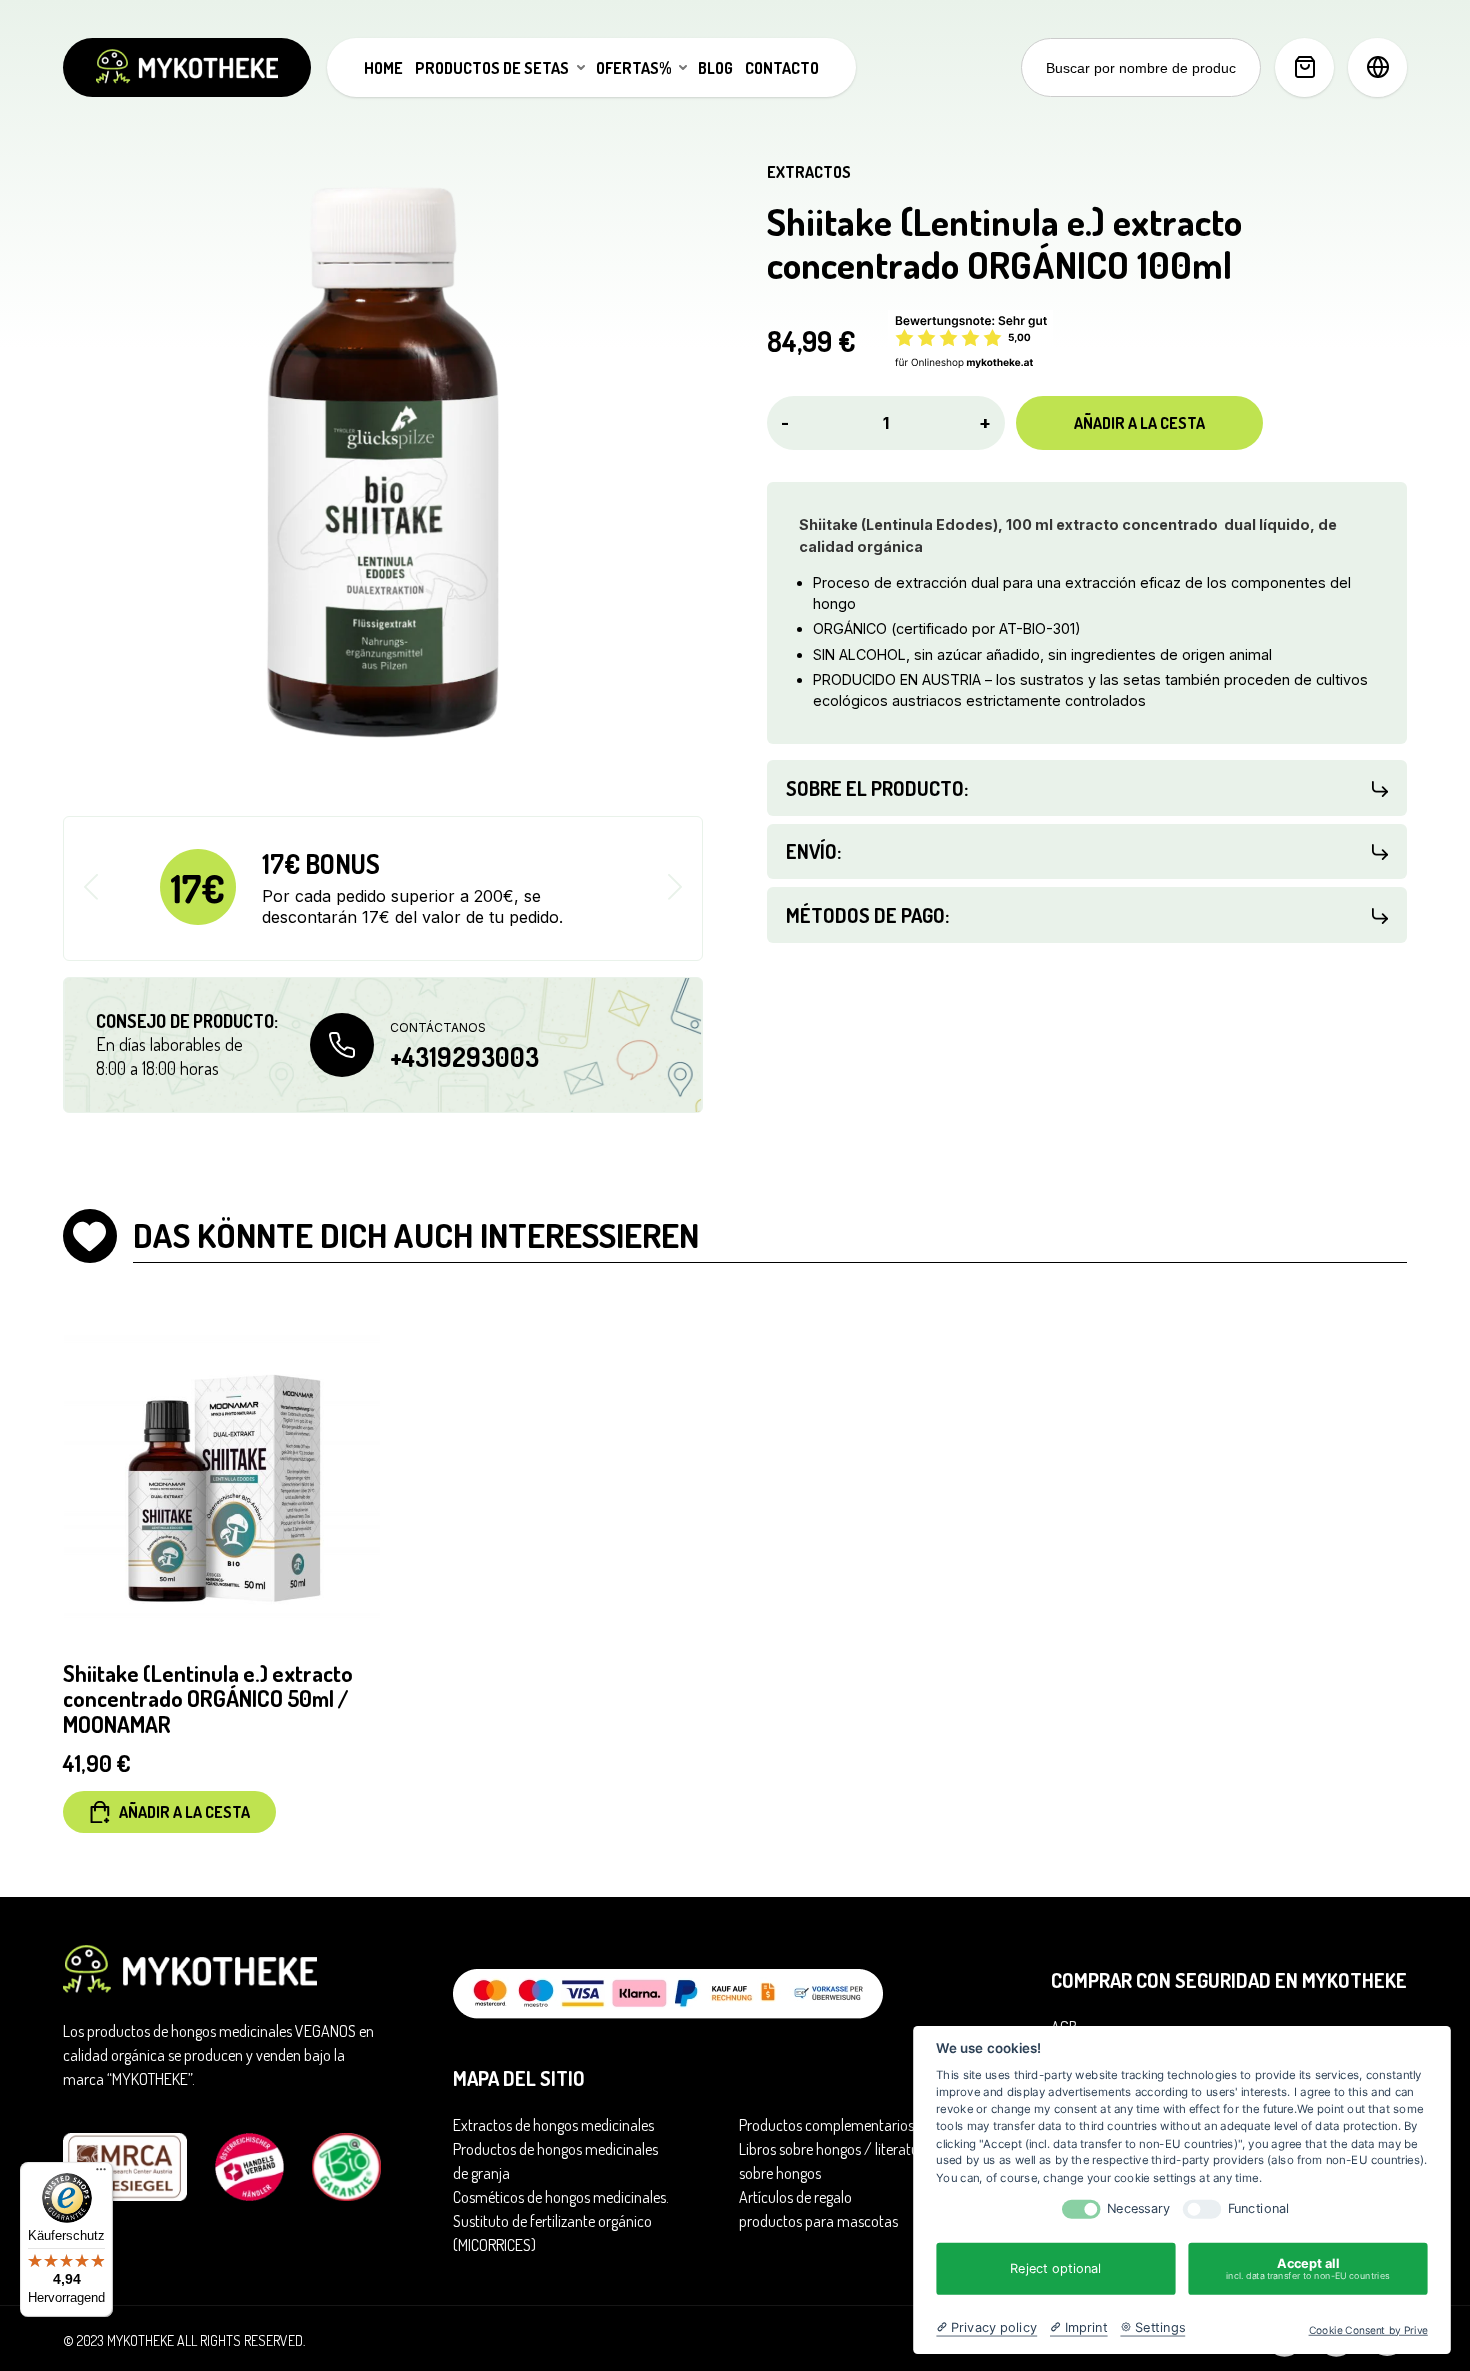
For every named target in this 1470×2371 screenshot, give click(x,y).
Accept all (1308, 2268)
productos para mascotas (818, 2221)
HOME (383, 68)
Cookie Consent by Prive (1368, 2330)
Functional (1259, 2208)
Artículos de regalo (795, 2197)
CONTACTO (782, 68)
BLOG (715, 68)
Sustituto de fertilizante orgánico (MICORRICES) (552, 2233)
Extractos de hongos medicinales (553, 2125)
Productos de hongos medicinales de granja (555, 2161)
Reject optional (1055, 2268)
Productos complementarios (826, 2125)
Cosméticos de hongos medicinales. (561, 2197)
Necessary (1138, 2208)
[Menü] (101, 2174)
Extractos (809, 172)
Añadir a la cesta (1139, 423)
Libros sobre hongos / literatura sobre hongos (835, 2161)
